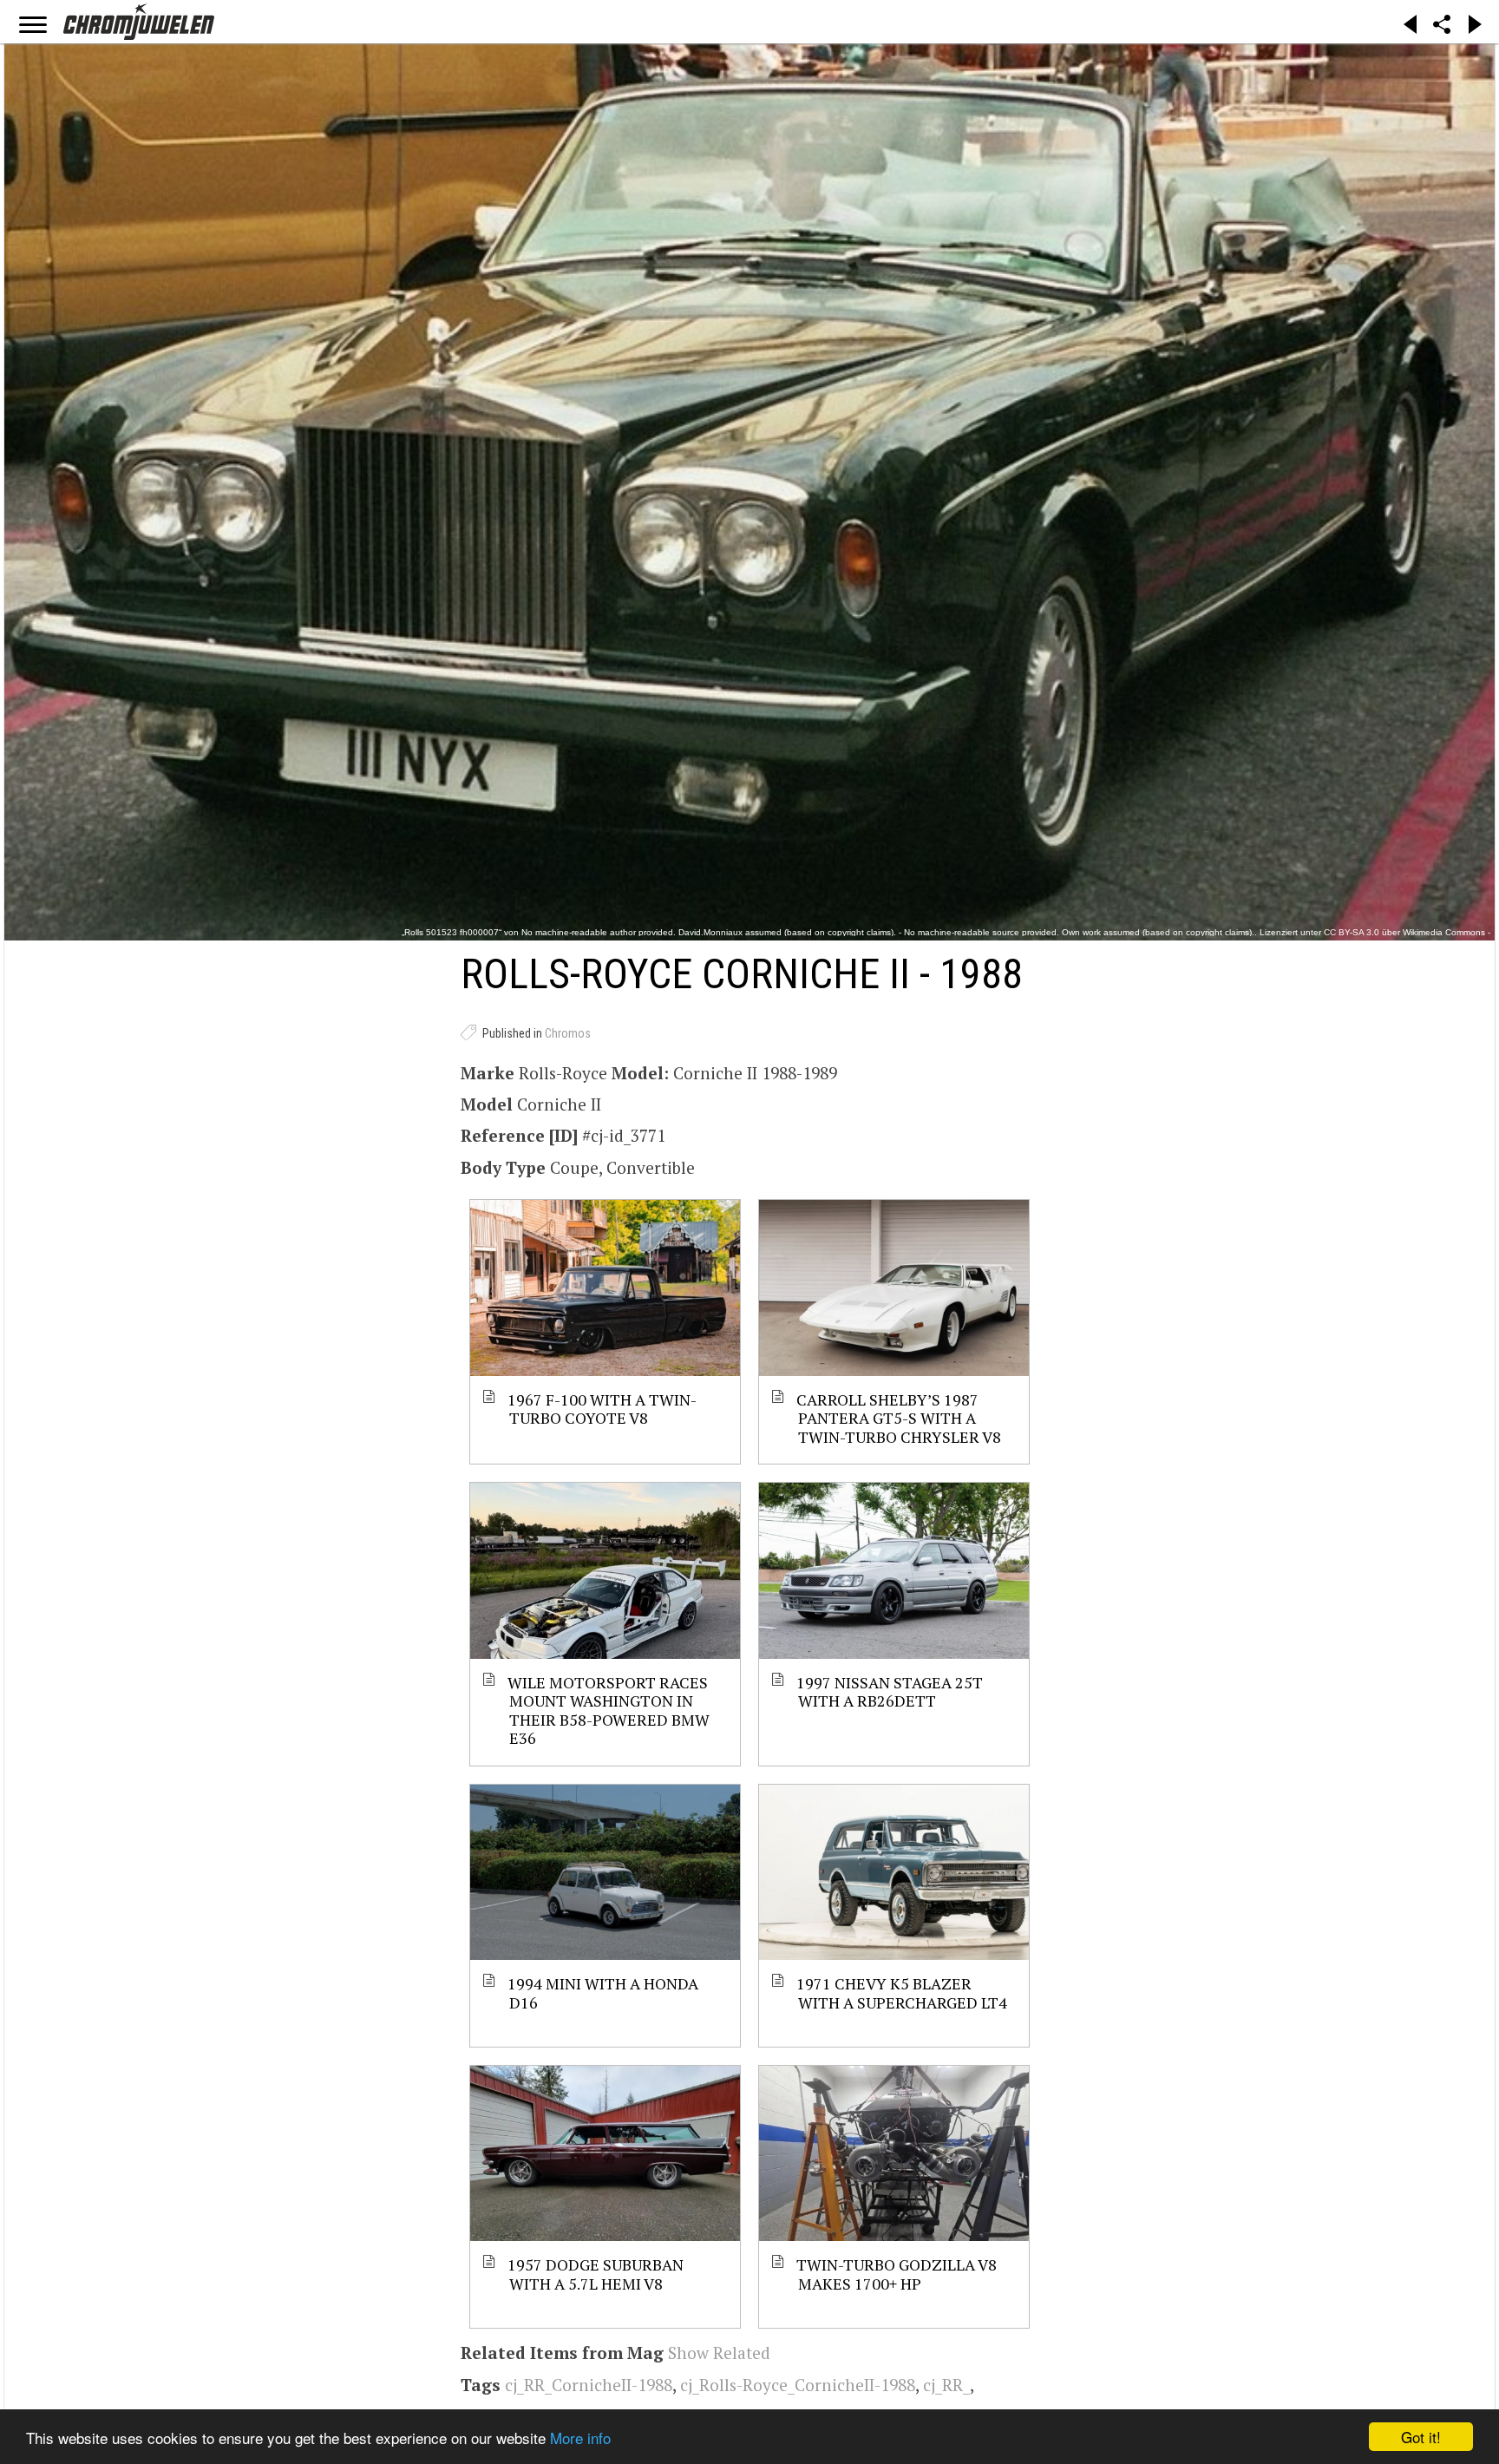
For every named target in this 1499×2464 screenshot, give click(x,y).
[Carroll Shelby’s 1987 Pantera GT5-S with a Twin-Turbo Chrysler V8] (894, 1288)
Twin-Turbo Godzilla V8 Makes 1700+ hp (897, 2274)
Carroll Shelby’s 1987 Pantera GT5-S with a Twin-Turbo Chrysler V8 (900, 1418)
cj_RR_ (946, 2385)
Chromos (568, 1033)
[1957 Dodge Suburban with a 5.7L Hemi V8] (605, 2153)
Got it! (1421, 2437)
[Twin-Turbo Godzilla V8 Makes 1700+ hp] (894, 2153)
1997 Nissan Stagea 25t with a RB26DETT (890, 1691)
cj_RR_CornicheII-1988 (589, 2385)
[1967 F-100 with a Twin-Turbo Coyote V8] (605, 1288)
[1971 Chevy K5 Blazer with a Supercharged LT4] (894, 1872)
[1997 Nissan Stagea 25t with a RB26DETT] (894, 1570)
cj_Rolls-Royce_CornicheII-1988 (798, 2385)
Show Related (719, 2353)
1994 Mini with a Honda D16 (604, 1992)
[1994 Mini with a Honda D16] (605, 1872)
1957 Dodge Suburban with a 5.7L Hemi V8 (596, 2274)
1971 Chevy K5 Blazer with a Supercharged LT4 (903, 1992)
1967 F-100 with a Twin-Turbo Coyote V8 (603, 1409)
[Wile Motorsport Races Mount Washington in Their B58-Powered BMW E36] (605, 1570)
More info (580, 2438)
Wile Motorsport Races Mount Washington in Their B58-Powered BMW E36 (609, 1710)
